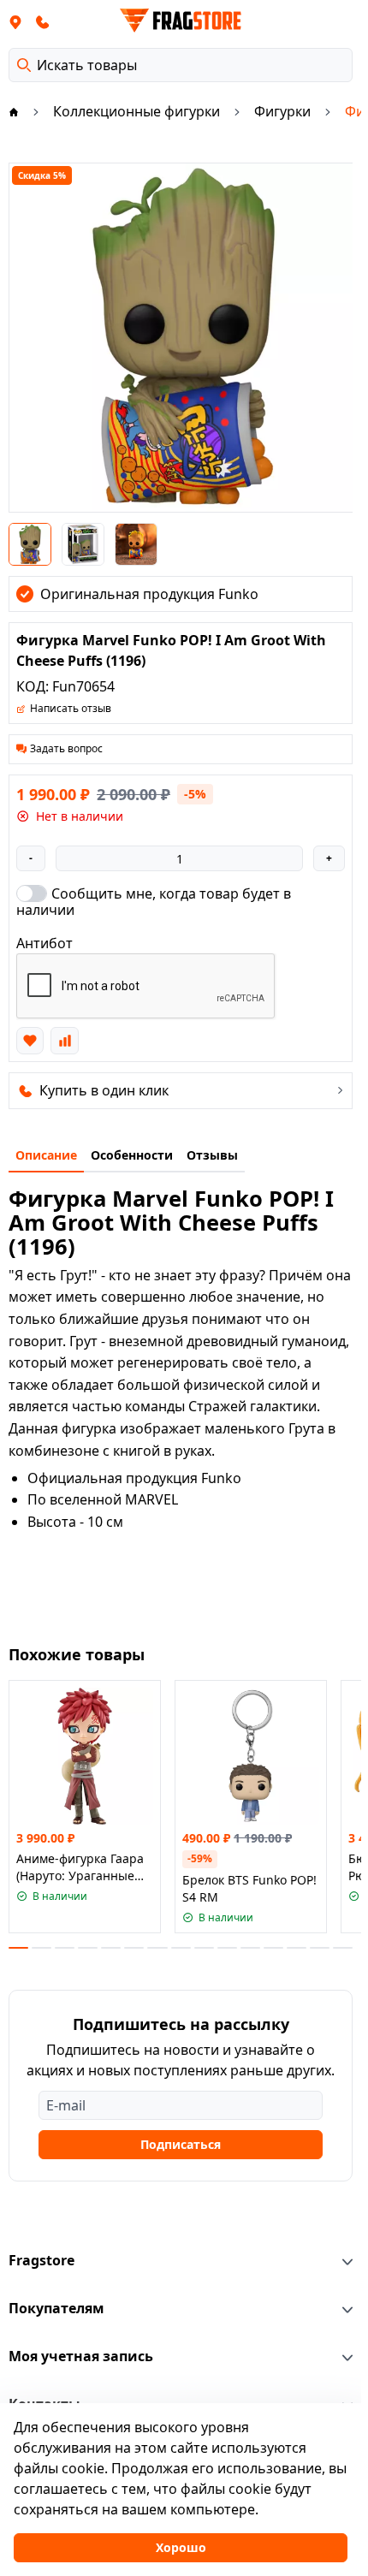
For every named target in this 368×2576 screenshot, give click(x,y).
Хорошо (181, 2547)
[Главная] (14, 111)
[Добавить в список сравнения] (64, 1041)
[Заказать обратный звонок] (43, 21)
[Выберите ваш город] (15, 21)
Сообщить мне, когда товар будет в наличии (154, 901)
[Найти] (24, 65)
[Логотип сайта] (181, 21)
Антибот (45, 943)
